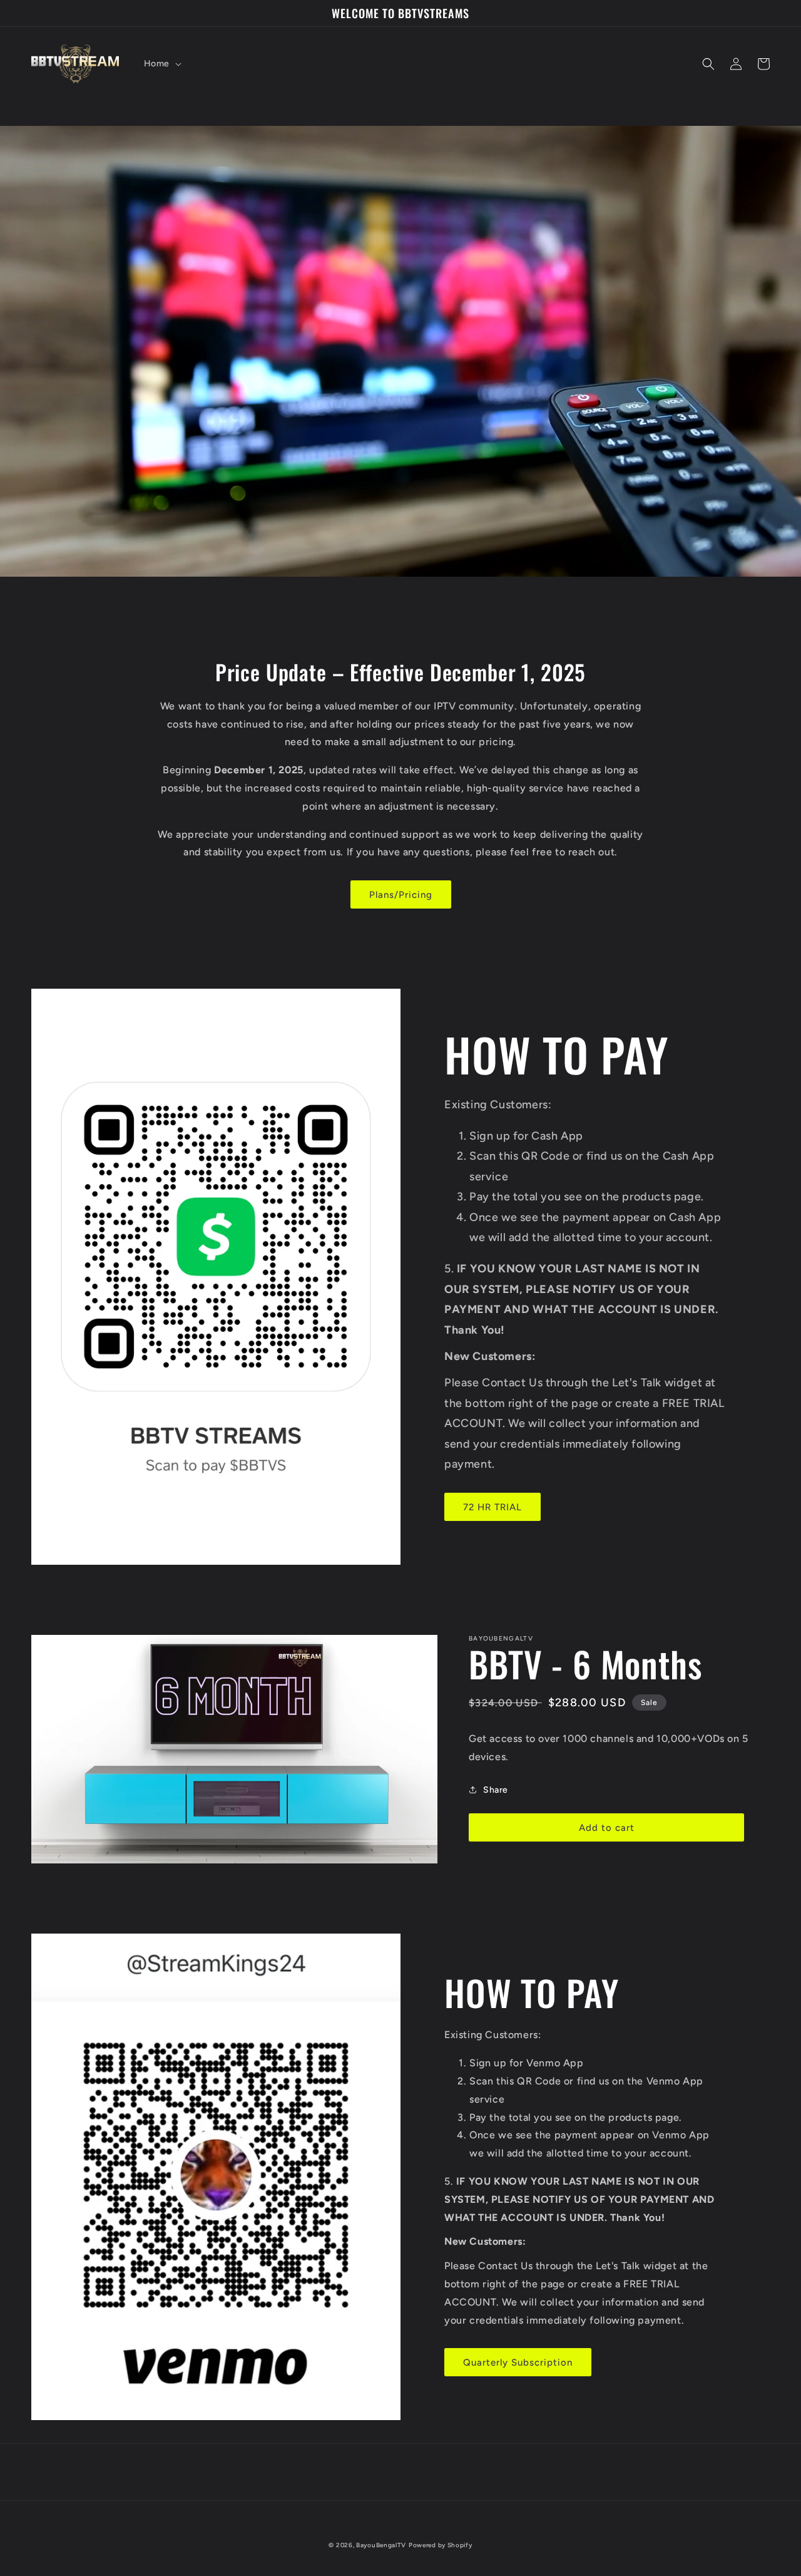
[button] (161, 64)
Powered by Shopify (441, 2545)
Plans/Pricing (401, 895)
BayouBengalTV (381, 2545)
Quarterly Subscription (518, 2362)
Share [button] (496, 1790)
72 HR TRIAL (492, 1507)
